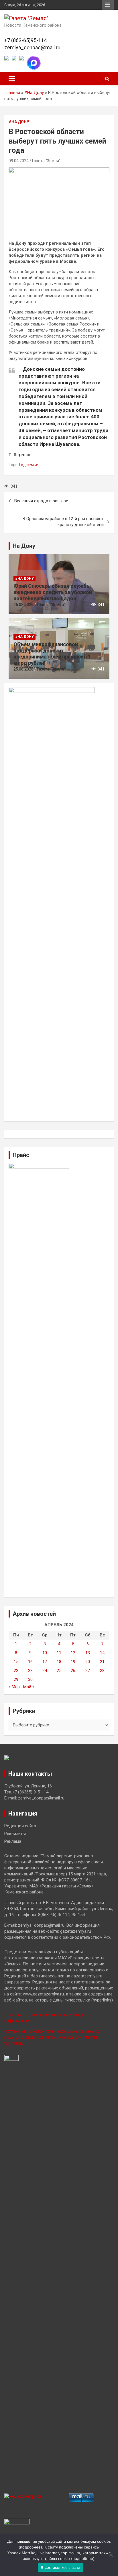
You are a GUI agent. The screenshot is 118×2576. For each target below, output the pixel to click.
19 (73, 1662)
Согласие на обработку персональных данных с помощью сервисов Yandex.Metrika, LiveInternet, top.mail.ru (52, 2037)
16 (30, 1662)
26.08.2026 (23, 605)
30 (30, 1679)
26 (73, 1671)
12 (73, 1653)
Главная (12, 93)
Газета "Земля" (46, 161)
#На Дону (34, 93)
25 (59, 1671)
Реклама (13, 1841)
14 (102, 1653)
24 (45, 1671)
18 (59, 1662)
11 (59, 1653)
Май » (29, 1687)
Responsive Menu (108, 5)
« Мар (14, 1687)
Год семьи (29, 465)
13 (88, 1653)
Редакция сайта (20, 1826)
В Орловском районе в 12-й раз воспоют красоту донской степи (63, 522)
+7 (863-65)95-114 (25, 40)
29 (16, 1679)
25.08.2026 (23, 669)
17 (45, 1662)
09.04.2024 (19, 161)
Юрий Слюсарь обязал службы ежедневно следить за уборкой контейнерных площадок (53, 592)
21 (102, 1662)
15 (16, 1662)
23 (30, 1671)
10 (45, 1653)
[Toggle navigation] (12, 79)
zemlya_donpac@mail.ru (32, 47)
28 (102, 1671)
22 (16, 1671)
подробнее (30, 2547)
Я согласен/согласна (60, 2567)
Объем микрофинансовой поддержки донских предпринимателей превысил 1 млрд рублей (52, 654)
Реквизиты (15, 1834)
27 (88, 1671)
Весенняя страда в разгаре (41, 501)
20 (88, 1662)
